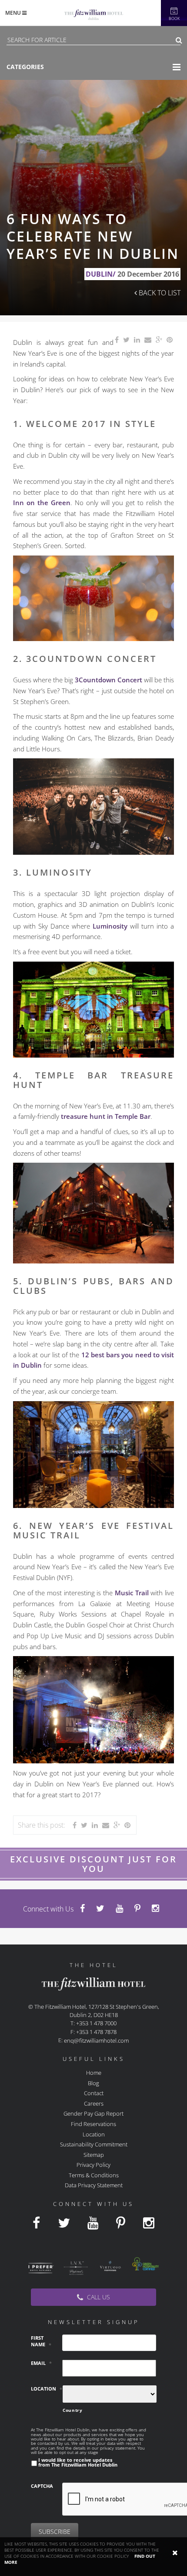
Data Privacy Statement (94, 2185)
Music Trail (132, 1593)
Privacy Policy (93, 2165)
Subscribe (55, 2531)
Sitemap (94, 2154)
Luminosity (110, 926)
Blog (93, 2083)
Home (94, 2073)
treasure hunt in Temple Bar (106, 1116)
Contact (94, 2093)
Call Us (98, 2297)
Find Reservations (93, 2124)
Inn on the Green (42, 503)
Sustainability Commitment (94, 2144)
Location (94, 2134)
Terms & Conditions (94, 2175)
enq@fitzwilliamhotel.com (96, 2040)
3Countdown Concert (109, 680)
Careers (94, 2103)
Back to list (159, 293)
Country (73, 2410)
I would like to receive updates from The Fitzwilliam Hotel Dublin (78, 2462)
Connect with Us (48, 1909)
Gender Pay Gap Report (93, 2113)
